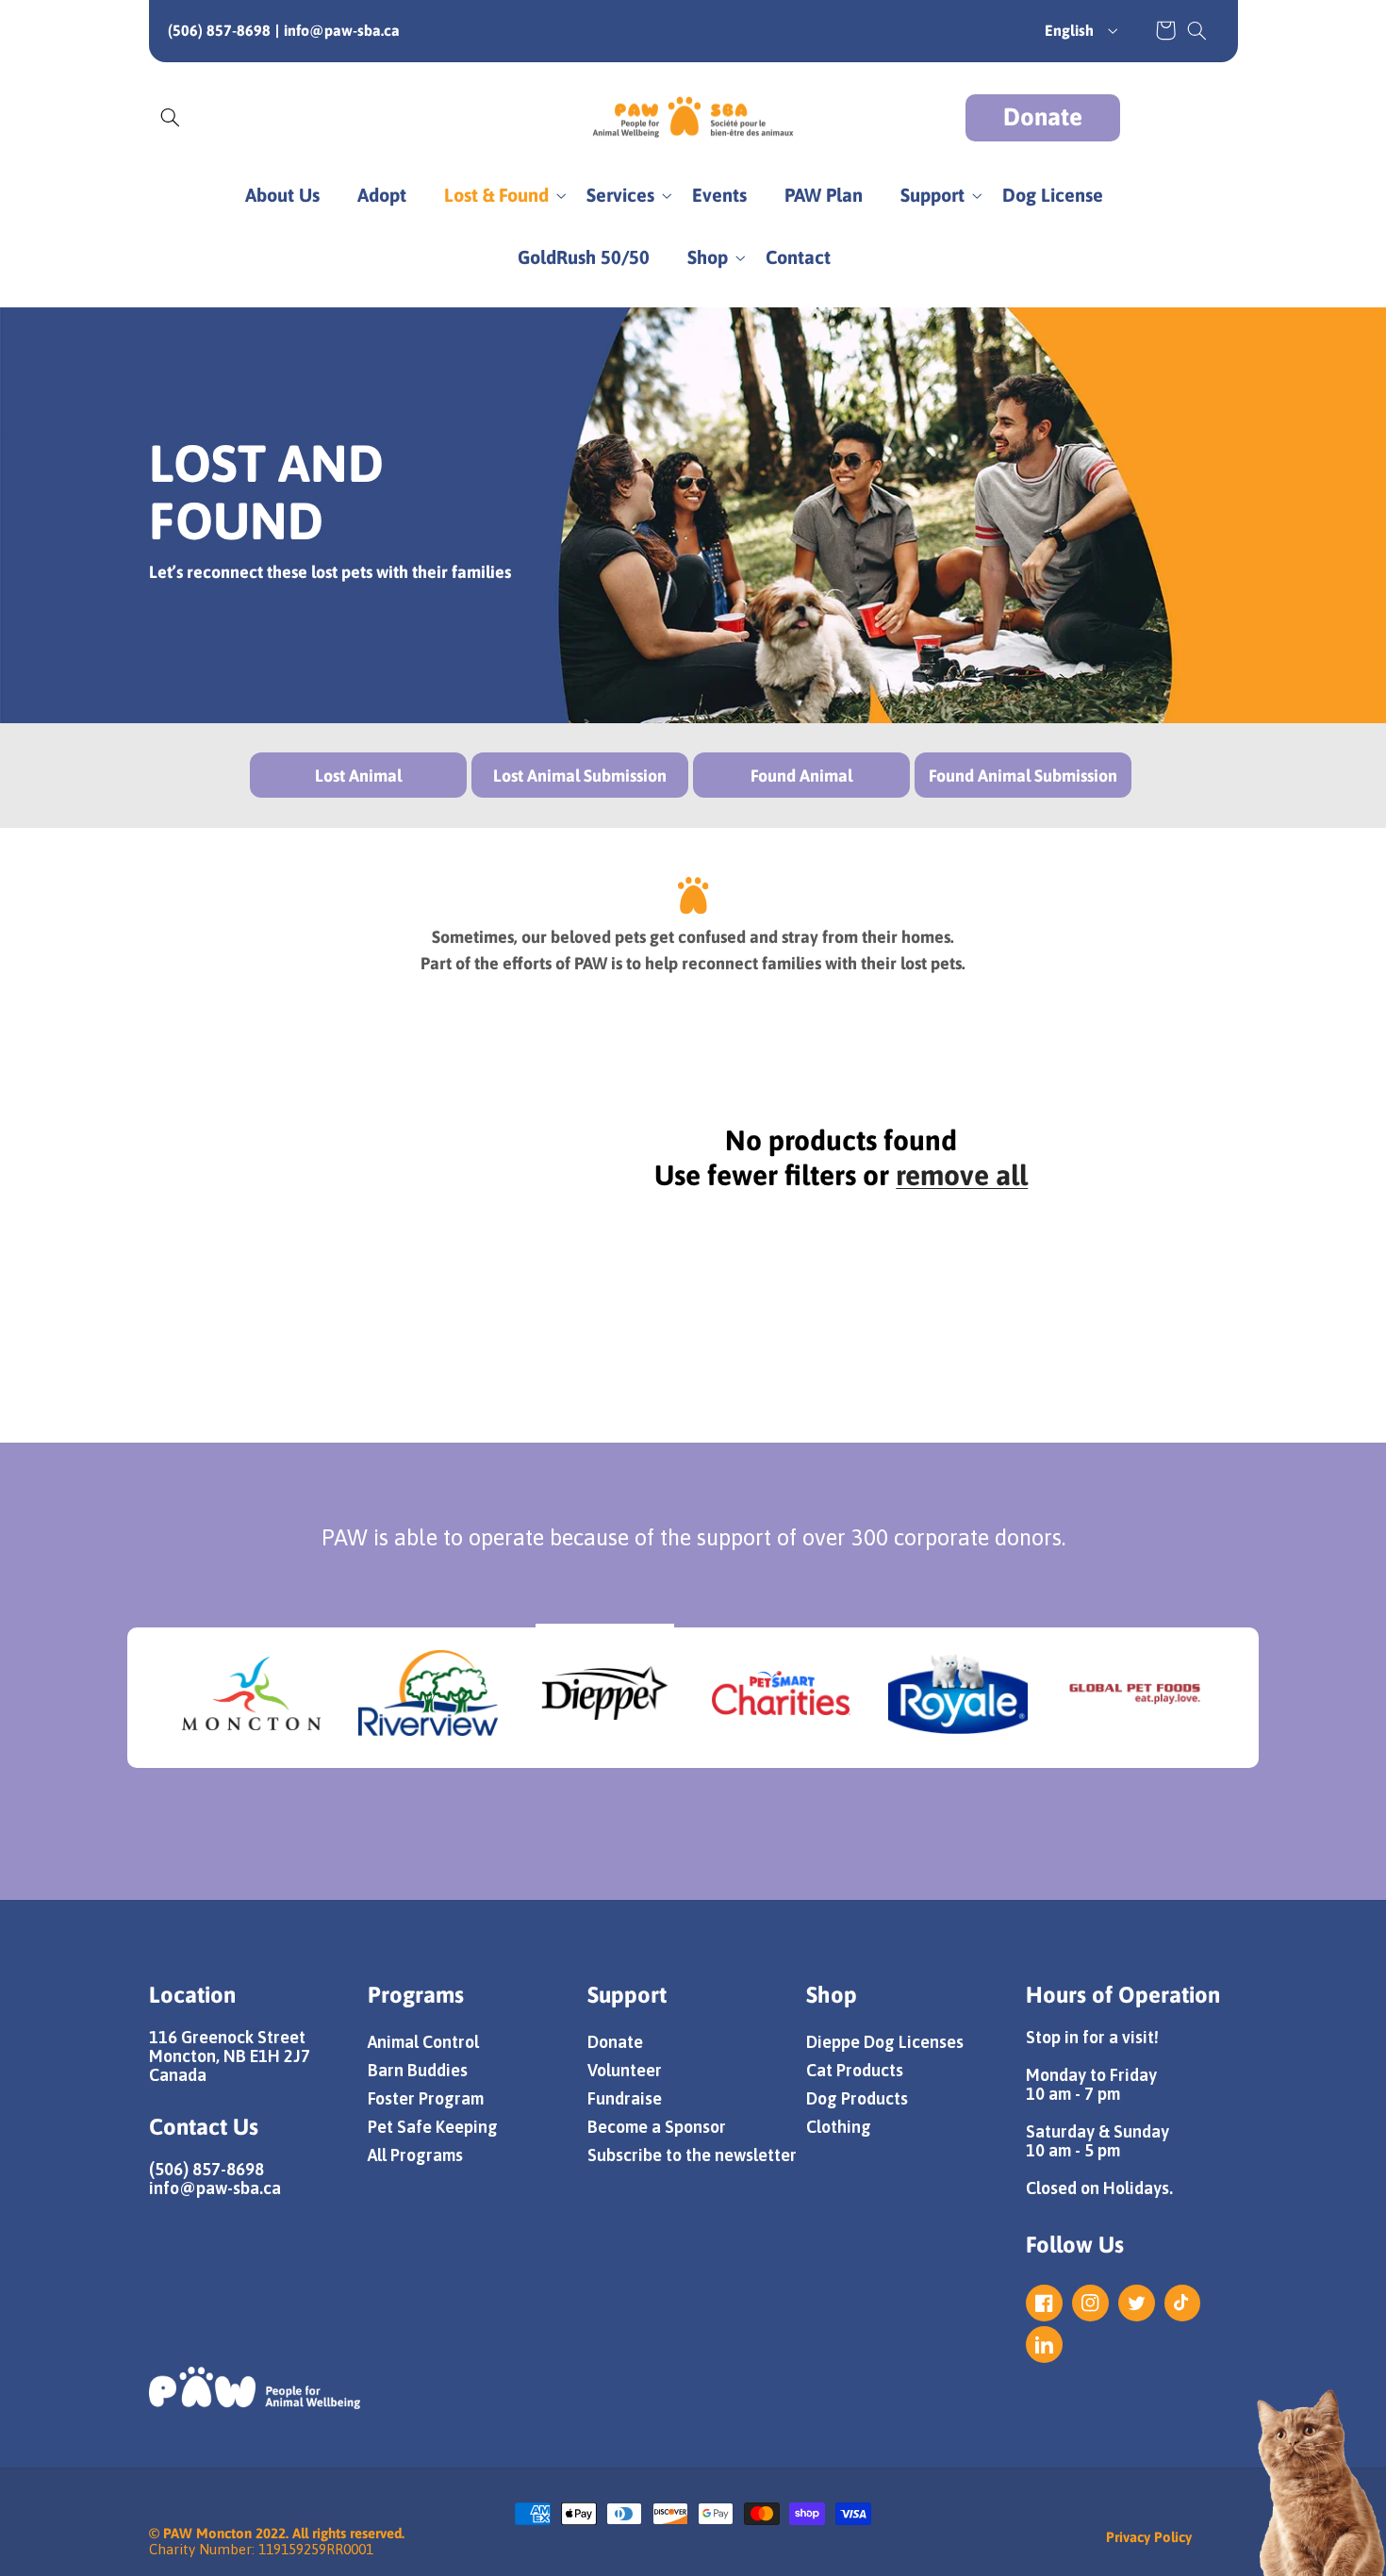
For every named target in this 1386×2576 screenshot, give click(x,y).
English (1069, 30)
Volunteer (625, 2070)
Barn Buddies (418, 2070)
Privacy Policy (1149, 2537)
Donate (1043, 117)
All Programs (415, 2155)
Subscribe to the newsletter (692, 2155)
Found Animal (801, 776)
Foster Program (426, 2098)
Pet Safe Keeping (433, 2127)
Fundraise (625, 2098)
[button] (1196, 30)
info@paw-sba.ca (342, 30)
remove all (962, 1175)
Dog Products (857, 2098)
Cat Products (855, 2070)
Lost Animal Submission (580, 776)
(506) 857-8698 (219, 30)
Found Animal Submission (1023, 776)
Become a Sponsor (657, 2127)
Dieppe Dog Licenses (885, 2042)
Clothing (839, 2127)
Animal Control (423, 2042)
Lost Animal (358, 776)
